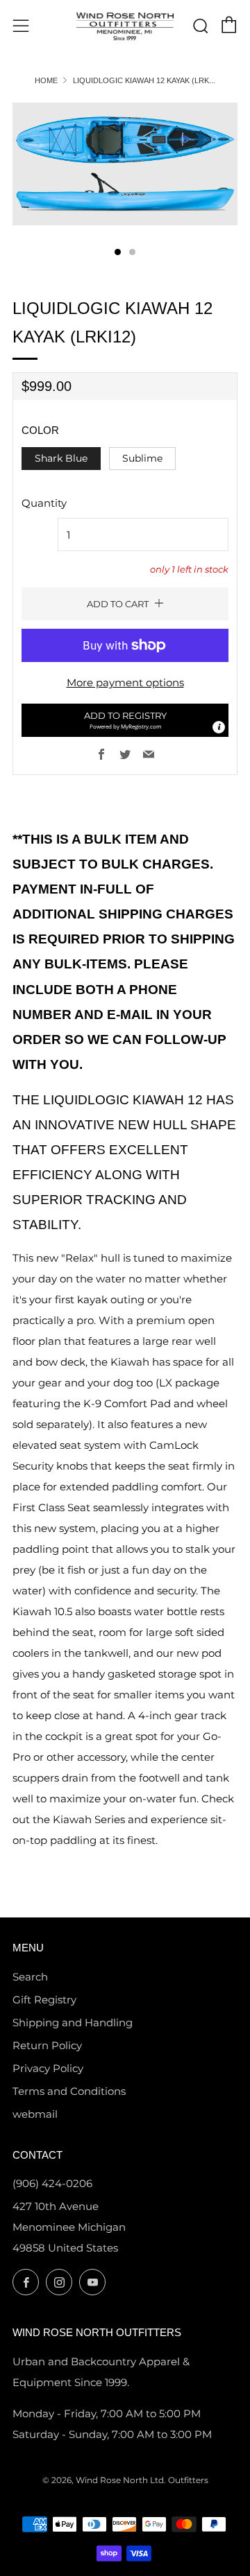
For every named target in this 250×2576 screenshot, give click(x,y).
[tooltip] (219, 727)
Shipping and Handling (73, 2022)
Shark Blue (61, 458)
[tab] (118, 252)
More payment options (125, 682)
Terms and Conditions (69, 2091)
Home (46, 80)
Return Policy (47, 2045)
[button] (125, 720)
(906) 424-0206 (52, 2183)
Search (30, 1977)
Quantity (44, 503)
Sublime (142, 458)
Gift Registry (44, 2000)
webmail (35, 2114)
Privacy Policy (48, 2068)
